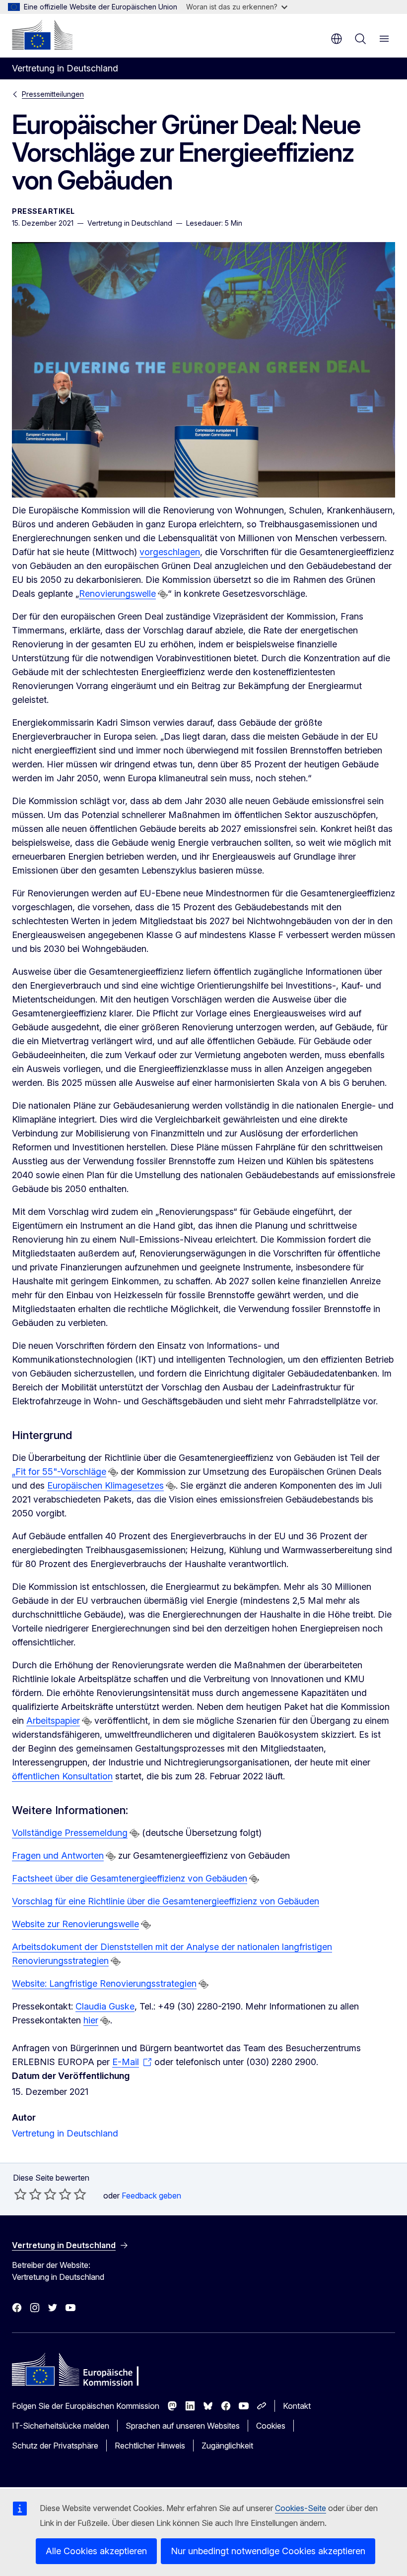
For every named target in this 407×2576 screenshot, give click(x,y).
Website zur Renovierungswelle (75, 1924)
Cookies (271, 2426)
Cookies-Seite (301, 2508)
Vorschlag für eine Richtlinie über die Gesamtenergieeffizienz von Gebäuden (166, 1901)
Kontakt (297, 2406)
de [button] (337, 39)
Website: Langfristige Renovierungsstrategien (104, 1983)
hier (91, 2020)
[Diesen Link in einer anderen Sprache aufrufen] (163, 594)
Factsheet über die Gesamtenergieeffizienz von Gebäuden (130, 1878)
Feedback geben (151, 2196)
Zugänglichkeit (227, 2446)
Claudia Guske (105, 2006)
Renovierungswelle (117, 594)
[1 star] (20, 2194)
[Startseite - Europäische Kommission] (42, 35)
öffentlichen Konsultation (62, 1776)
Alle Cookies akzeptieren (96, 2551)
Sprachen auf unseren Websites (183, 2426)
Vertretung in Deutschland (65, 2133)
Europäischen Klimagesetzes (105, 1485)
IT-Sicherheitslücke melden (61, 2426)
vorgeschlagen (170, 552)
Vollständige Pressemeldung (70, 1833)
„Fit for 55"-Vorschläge (59, 1472)
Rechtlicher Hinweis (150, 2446)
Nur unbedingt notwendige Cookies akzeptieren (268, 2551)
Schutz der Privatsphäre (55, 2446)
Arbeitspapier (53, 1721)
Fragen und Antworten (58, 1855)
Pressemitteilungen (53, 94)
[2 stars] (28, 2194)
